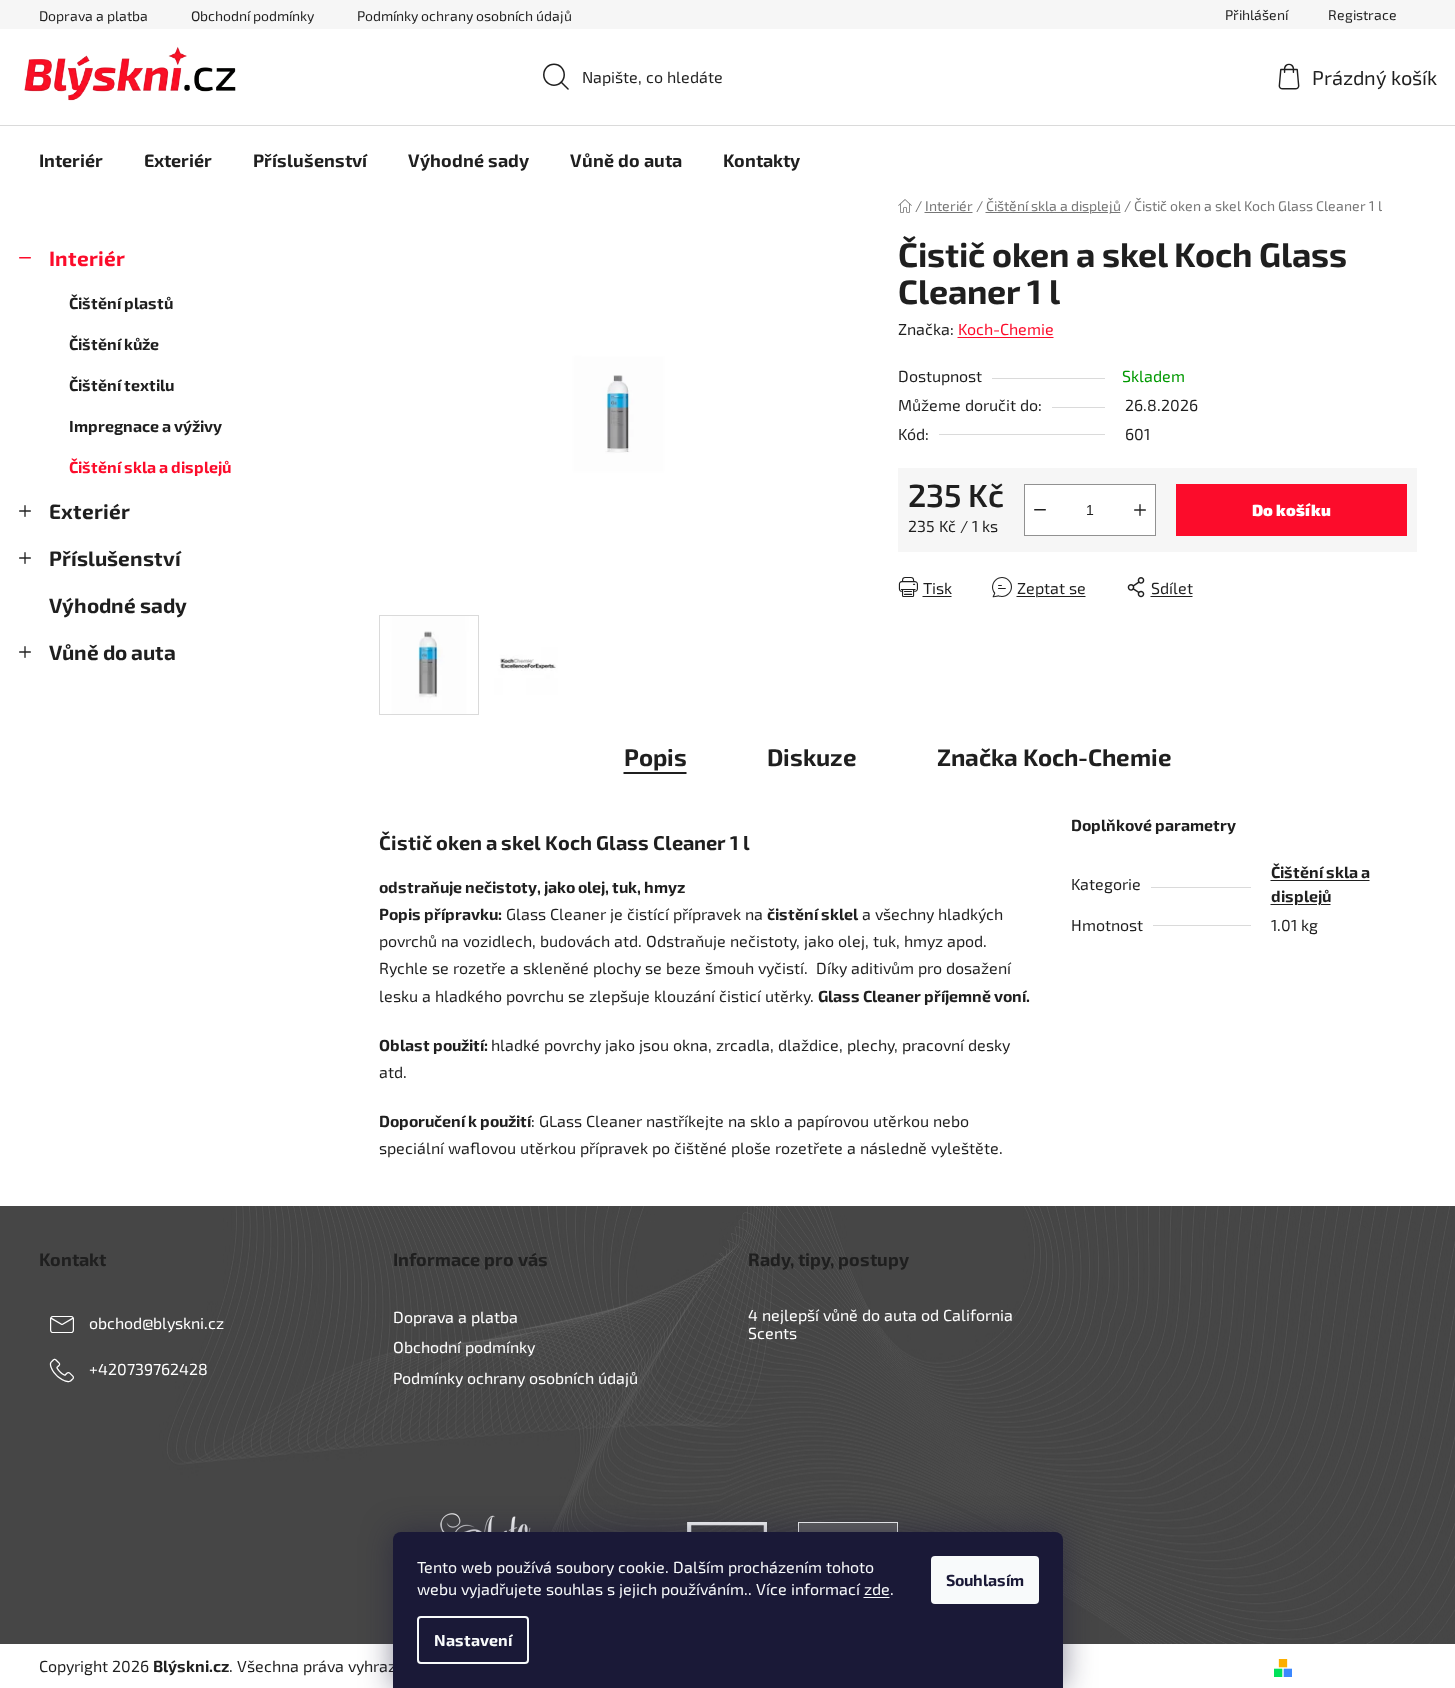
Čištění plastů (121, 302)
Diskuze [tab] (812, 756)
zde (877, 1588)
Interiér (87, 257)
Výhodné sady (118, 604)
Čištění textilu (121, 384)
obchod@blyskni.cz (156, 1322)
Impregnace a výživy (145, 425)
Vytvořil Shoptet (1358, 1665)
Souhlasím (985, 1579)
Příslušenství (115, 557)
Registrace (1362, 14)
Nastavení (473, 1639)
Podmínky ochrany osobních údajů (464, 15)
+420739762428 (148, 1368)
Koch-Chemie (1006, 328)
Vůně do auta (112, 651)
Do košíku (1291, 509)
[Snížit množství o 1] (1040, 510)
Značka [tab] (1054, 756)
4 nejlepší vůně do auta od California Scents (880, 1323)
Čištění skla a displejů (150, 466)
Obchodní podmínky (252, 15)
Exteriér (89, 510)
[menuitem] (71, 160)
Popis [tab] (655, 756)
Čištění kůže (114, 343)
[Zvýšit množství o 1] (1140, 510)
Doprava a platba (93, 15)
